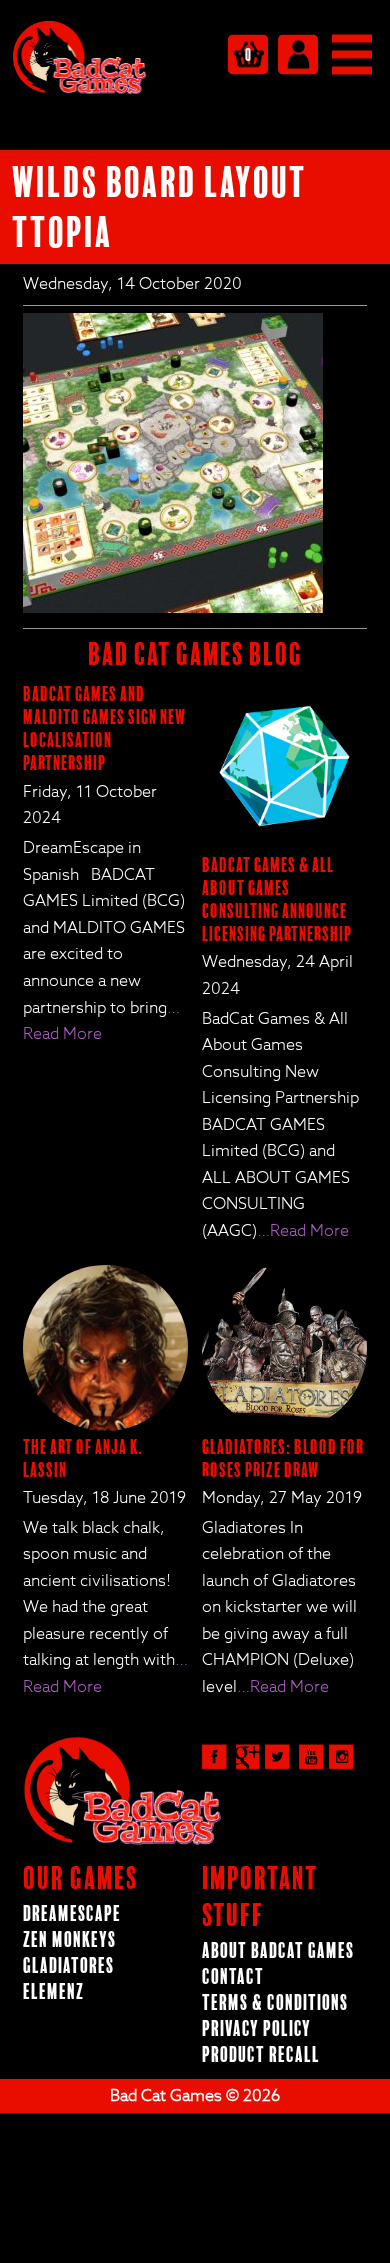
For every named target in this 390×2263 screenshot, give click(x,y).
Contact (233, 1977)
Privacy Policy (256, 2029)
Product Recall (261, 2055)
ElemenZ (53, 1992)
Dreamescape (72, 1914)
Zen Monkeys (69, 1940)
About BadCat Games (278, 1951)
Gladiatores (68, 1966)
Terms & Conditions (275, 2003)
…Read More (303, 1231)
